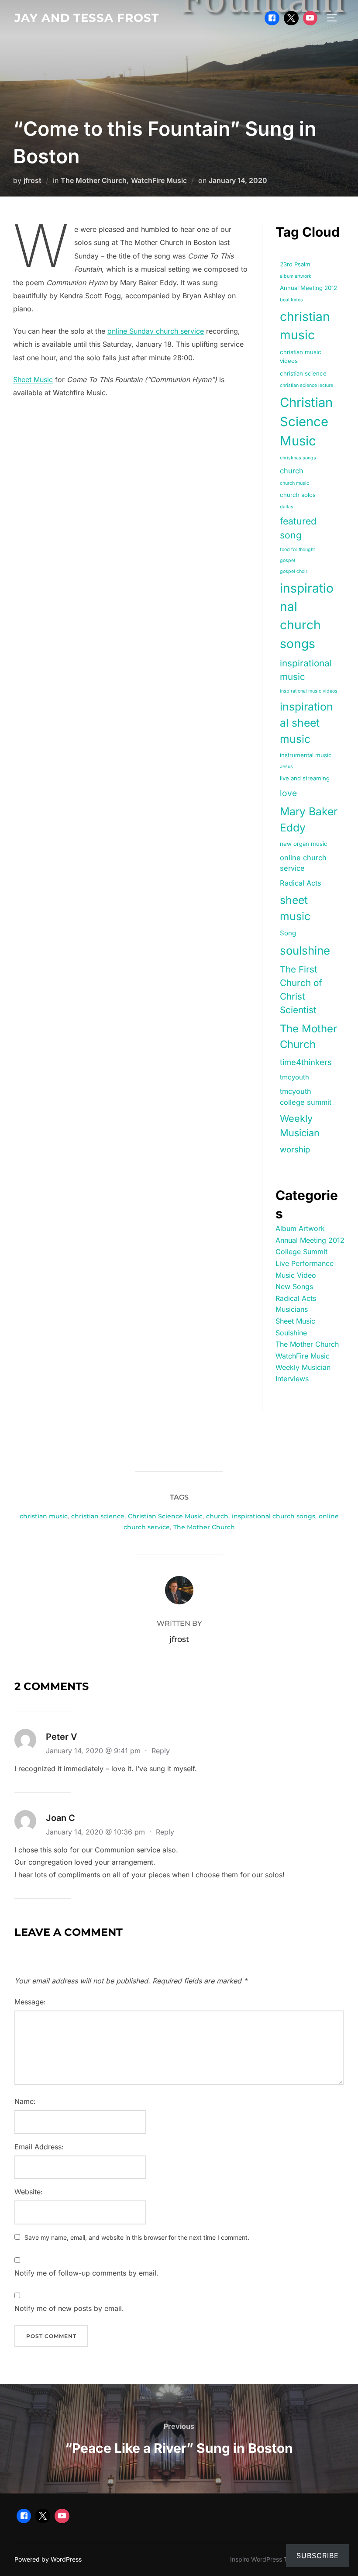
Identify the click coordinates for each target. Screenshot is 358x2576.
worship (295, 1149)
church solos (298, 495)
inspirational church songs (307, 616)
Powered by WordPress (48, 2559)
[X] (291, 18)
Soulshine (291, 1333)
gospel (287, 560)
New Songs (294, 1286)
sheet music (295, 908)
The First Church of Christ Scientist (301, 990)
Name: (25, 2101)
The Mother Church (94, 180)
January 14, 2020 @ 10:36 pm (96, 1832)
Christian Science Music (306, 422)
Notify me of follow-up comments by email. (86, 2273)
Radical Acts (301, 883)
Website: (29, 2192)
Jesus (286, 767)
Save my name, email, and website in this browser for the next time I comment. (137, 2237)
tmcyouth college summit (306, 1097)
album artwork (296, 276)
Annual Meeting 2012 (308, 288)
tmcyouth (294, 1077)
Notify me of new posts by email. (69, 2308)
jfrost (33, 180)
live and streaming (305, 778)
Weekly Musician (300, 1126)
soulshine (305, 950)
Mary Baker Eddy (309, 819)
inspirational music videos (309, 691)
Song (288, 933)
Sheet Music (33, 379)
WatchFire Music (159, 180)
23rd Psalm (295, 264)
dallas (287, 507)
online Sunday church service (156, 331)
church (292, 471)
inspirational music (306, 670)
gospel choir (294, 571)
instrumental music (306, 755)
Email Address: (39, 2147)
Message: (30, 2002)
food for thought (297, 550)
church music (294, 483)
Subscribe (318, 2555)
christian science (303, 373)
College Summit (301, 1252)
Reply (161, 1751)
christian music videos (301, 356)
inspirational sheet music (306, 723)
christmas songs (298, 458)
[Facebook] (272, 18)
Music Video (296, 1275)
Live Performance (305, 1263)
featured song (298, 528)
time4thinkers (306, 1062)
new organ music (304, 844)
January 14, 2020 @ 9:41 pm (94, 1751)
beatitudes (291, 300)
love (288, 793)
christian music (305, 326)
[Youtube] (310, 18)
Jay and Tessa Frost (87, 18)
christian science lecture (306, 385)
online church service (303, 863)
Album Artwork (300, 1228)
